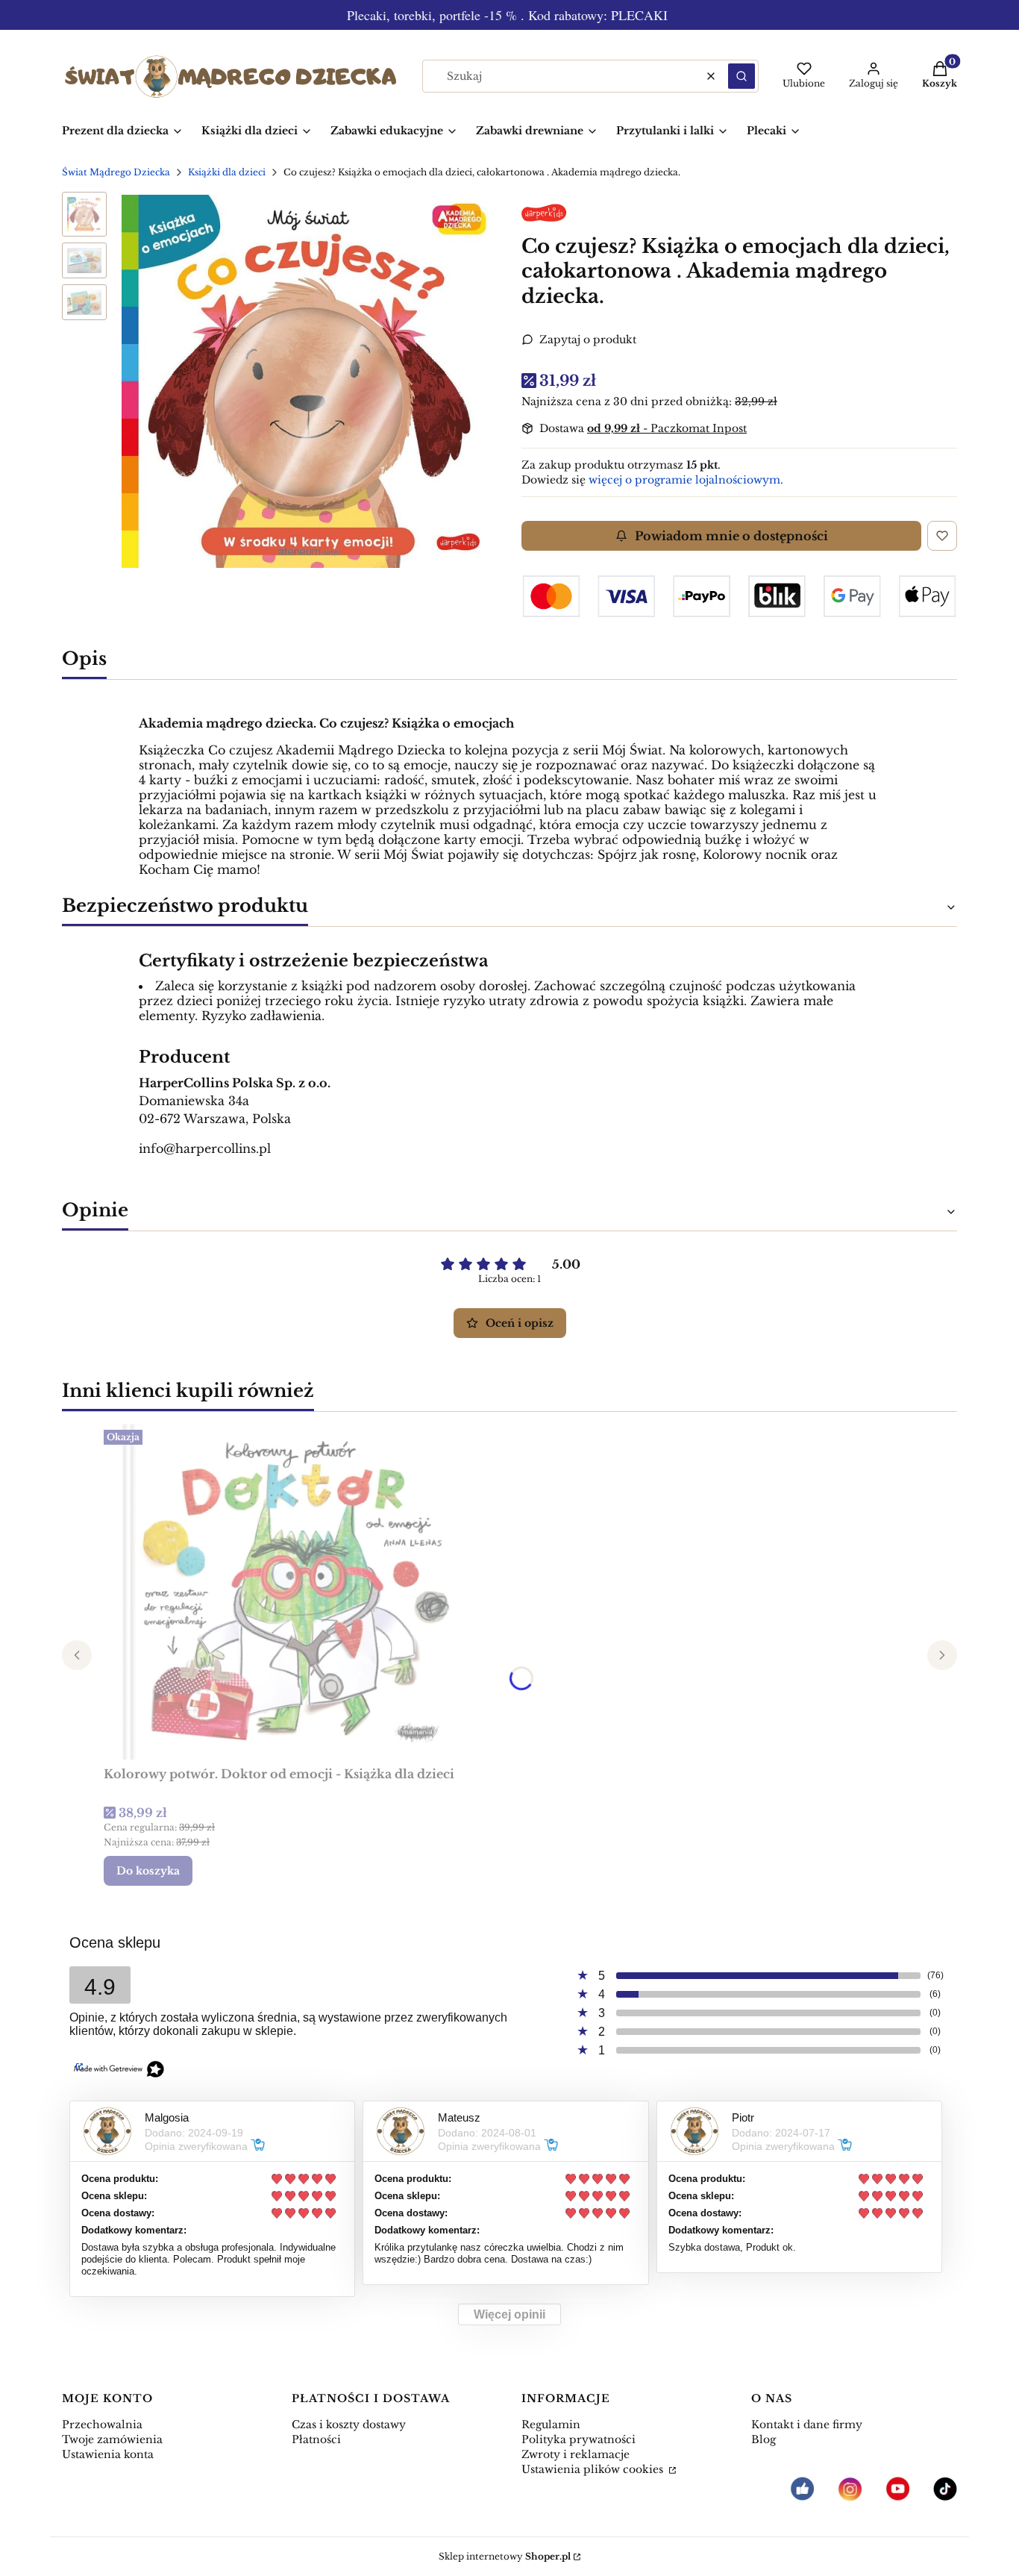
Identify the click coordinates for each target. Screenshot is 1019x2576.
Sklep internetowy (505, 2556)
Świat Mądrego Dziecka (116, 172)
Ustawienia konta (108, 2454)
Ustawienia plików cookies (594, 2469)
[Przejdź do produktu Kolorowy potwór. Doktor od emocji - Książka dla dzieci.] (290, 1592)
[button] (741, 76)
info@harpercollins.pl (205, 1148)
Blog (764, 2439)
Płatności (316, 2439)
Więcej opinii (509, 2314)
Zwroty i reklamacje (576, 2454)
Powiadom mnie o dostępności (731, 536)
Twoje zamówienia (112, 2439)
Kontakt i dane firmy (807, 2425)
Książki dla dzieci (227, 172)
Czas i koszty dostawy (349, 2425)
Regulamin (551, 2425)
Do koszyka (148, 1871)
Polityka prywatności (579, 2439)
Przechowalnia (102, 2425)
